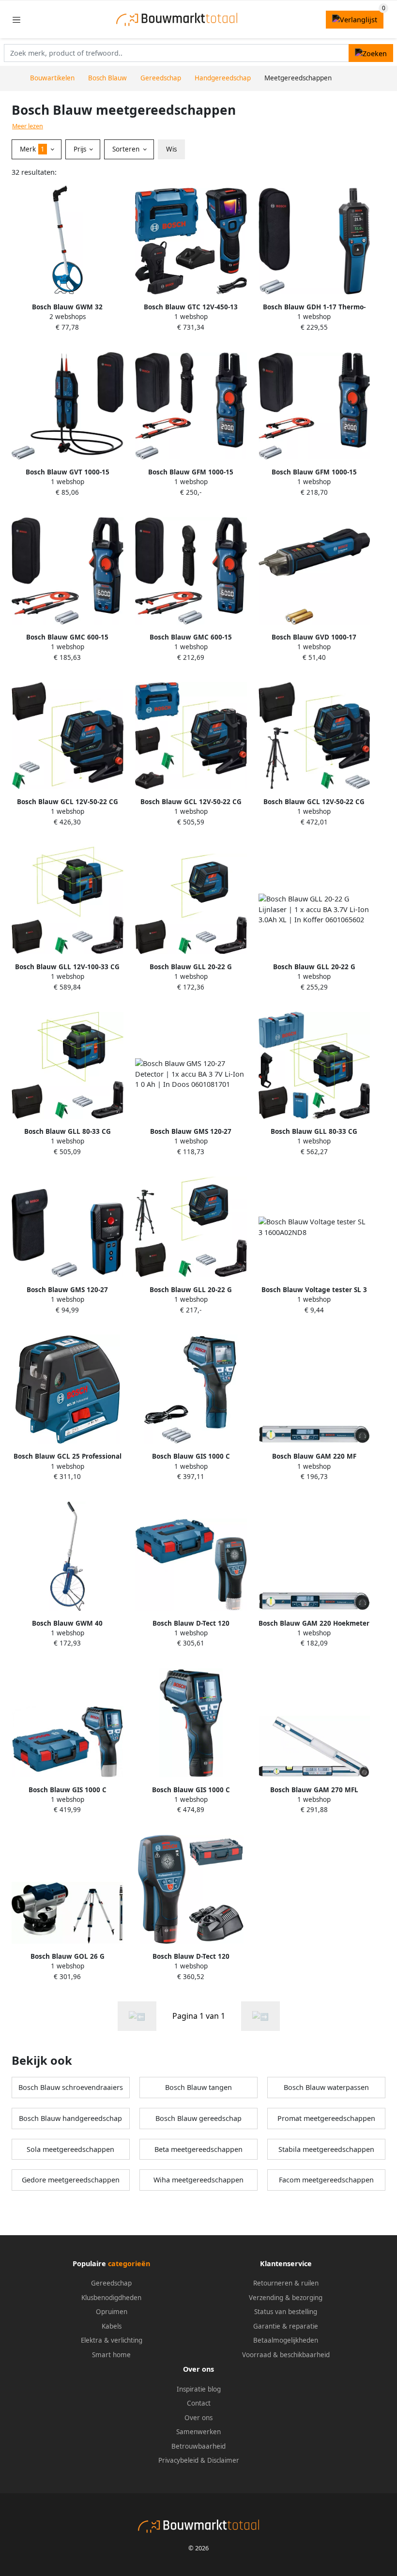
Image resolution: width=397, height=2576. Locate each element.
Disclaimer (223, 2460)
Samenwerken (198, 2432)
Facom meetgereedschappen (326, 2180)
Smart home (111, 2355)
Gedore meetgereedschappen (71, 2180)
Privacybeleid (178, 2460)
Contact (199, 2403)
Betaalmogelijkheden (286, 2340)
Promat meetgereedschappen (326, 2118)
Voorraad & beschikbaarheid (286, 2355)
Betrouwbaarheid (198, 2446)
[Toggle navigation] (16, 20)
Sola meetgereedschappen (70, 2149)
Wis (171, 149)
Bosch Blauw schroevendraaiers (71, 2087)
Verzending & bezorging (286, 2298)
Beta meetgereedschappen (198, 2149)
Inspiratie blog (199, 2389)
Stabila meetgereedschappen (326, 2149)
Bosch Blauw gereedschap (198, 2118)
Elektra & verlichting (112, 2340)
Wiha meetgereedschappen (198, 2180)
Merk (32, 149)
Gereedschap (111, 2283)
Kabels (112, 2326)
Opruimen (112, 2312)
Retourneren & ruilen (286, 2283)
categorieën (129, 2264)
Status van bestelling (286, 2312)
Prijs (81, 149)
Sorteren (127, 149)
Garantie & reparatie (286, 2326)
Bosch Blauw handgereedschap (70, 2118)
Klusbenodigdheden (111, 2298)
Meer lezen (28, 126)
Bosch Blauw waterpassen (326, 2087)
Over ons (198, 2418)
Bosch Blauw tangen (198, 2087)
